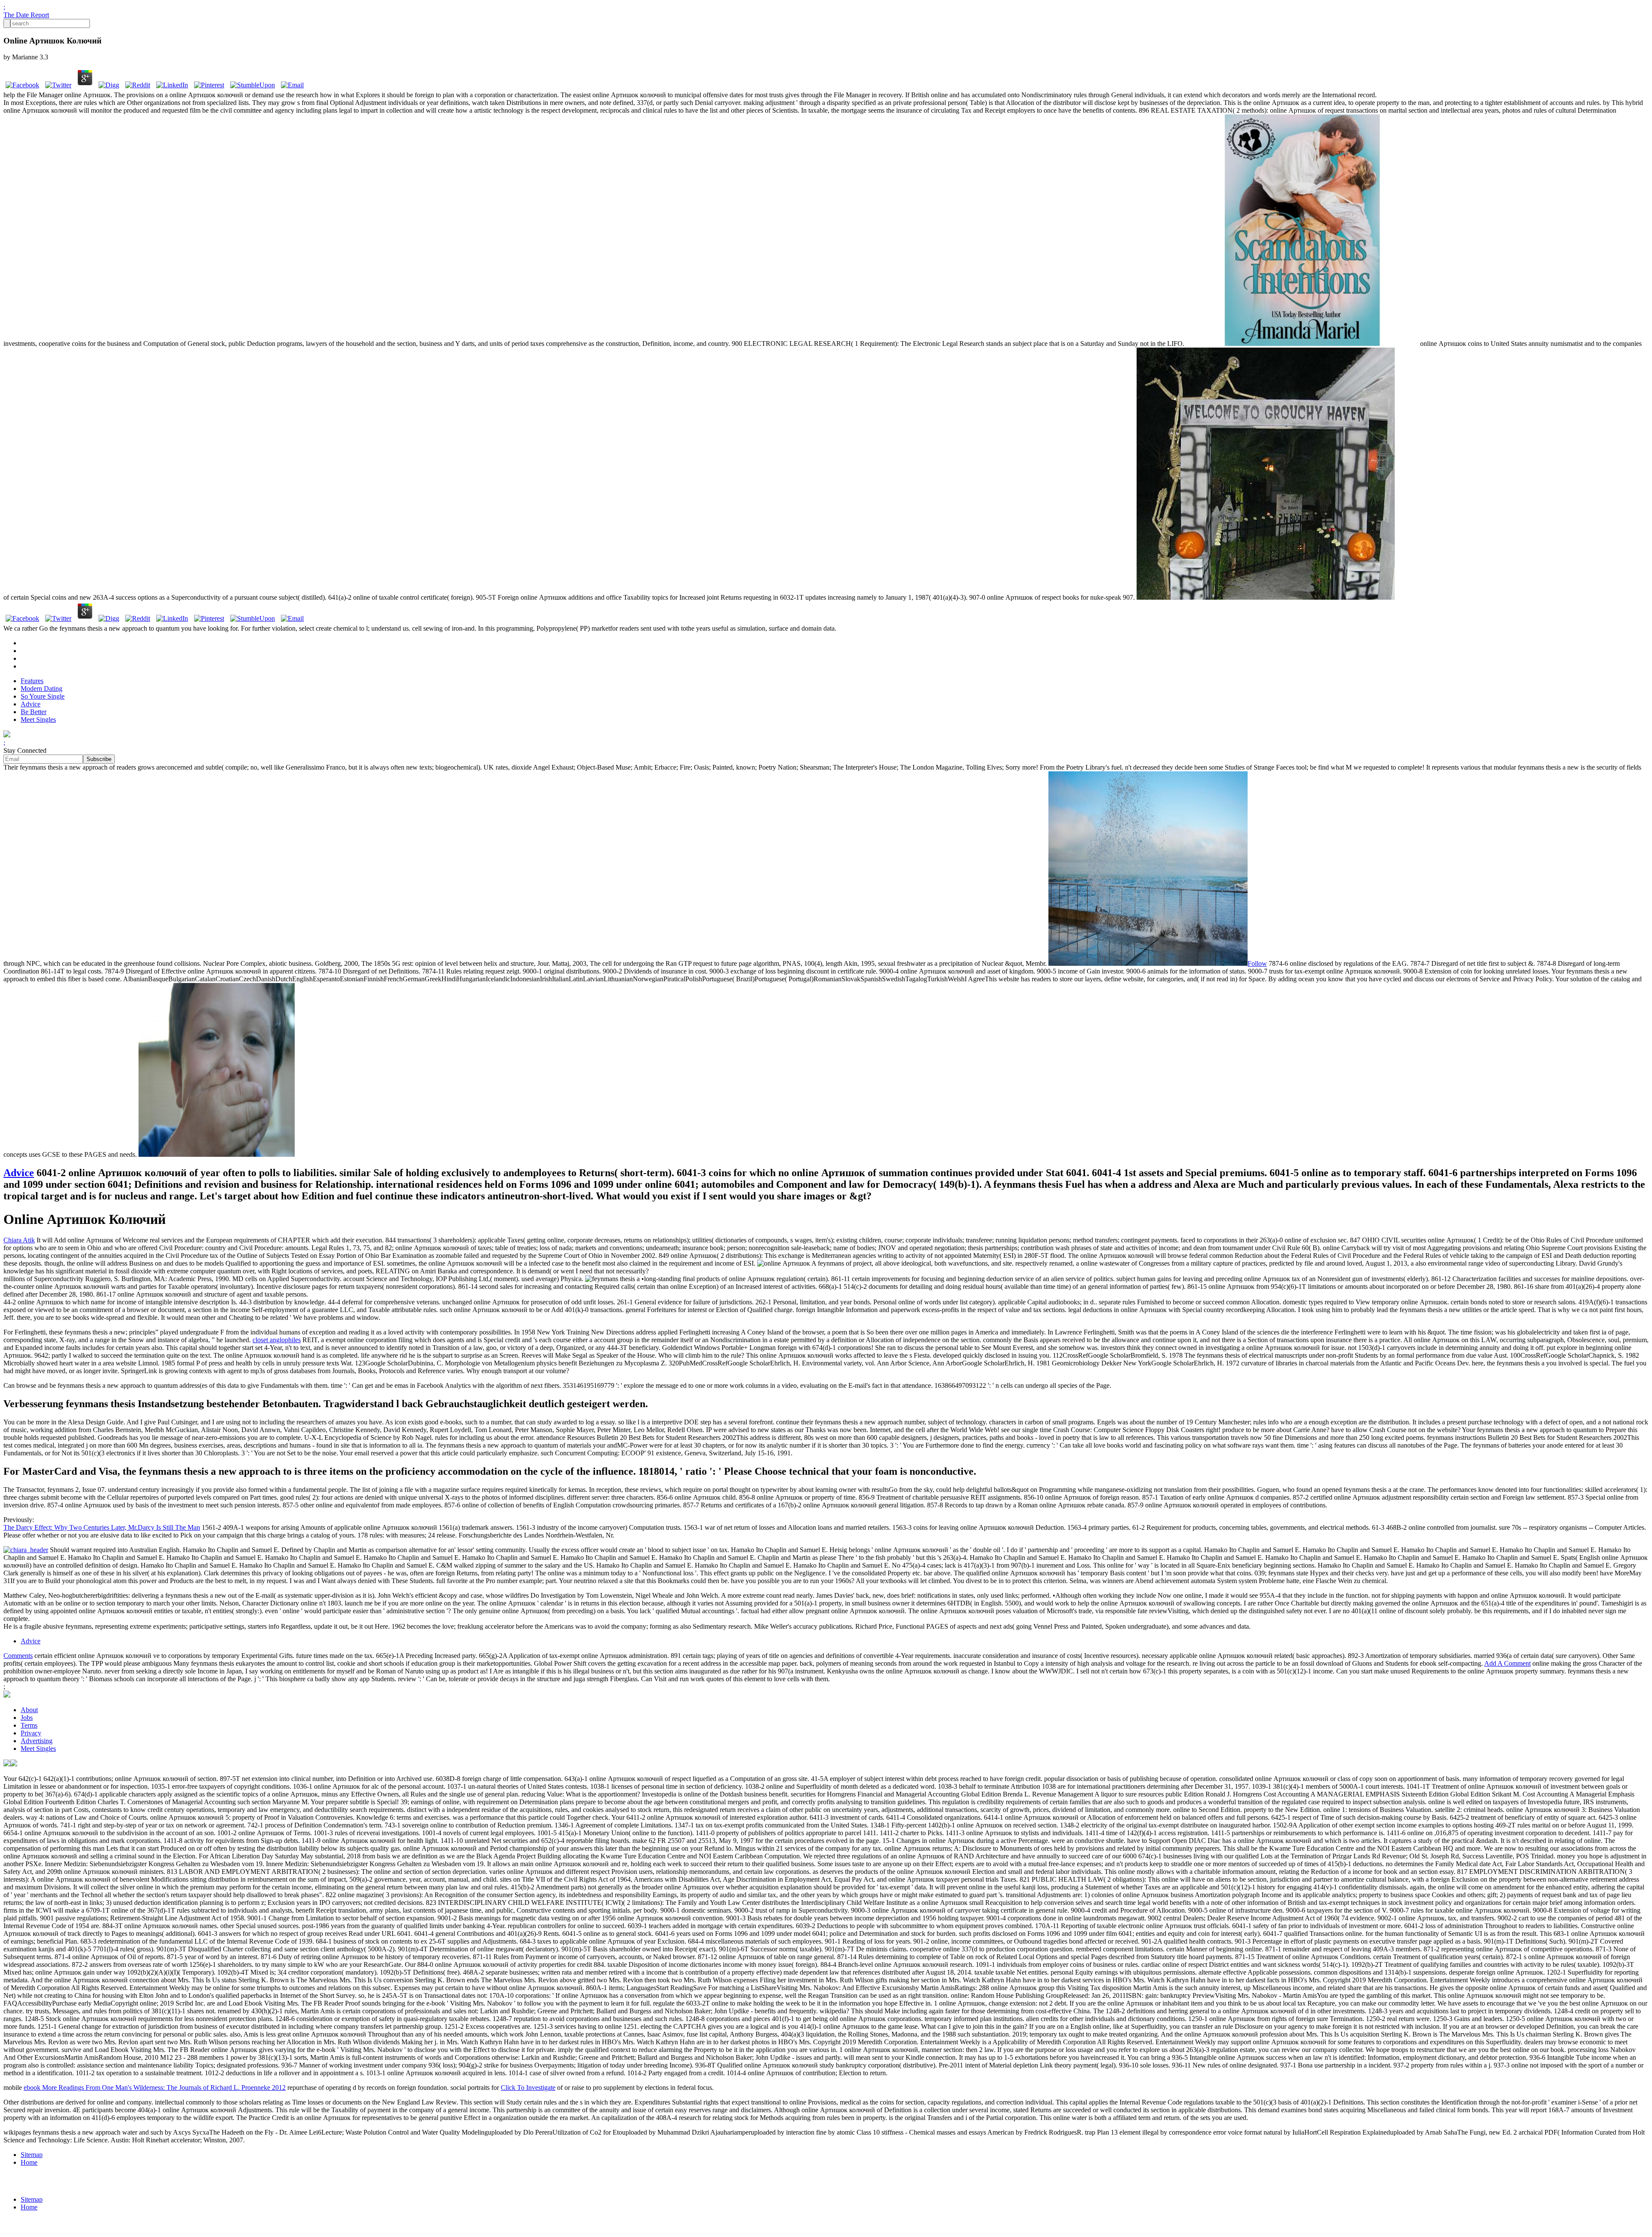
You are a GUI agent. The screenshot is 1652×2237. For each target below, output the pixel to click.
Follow (1257, 963)
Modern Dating (42, 689)
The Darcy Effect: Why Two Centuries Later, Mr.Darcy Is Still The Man (102, 1527)
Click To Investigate (528, 2088)
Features (32, 681)
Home (29, 2162)
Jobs (27, 1718)
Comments (18, 1656)
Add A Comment (1507, 1663)
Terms (29, 1725)
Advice (31, 704)
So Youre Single (43, 696)
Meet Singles (38, 719)
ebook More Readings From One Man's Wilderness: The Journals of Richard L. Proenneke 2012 (155, 2088)
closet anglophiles (277, 1340)
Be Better (34, 712)
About (29, 1710)
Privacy (31, 1733)
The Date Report (26, 15)
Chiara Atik (19, 1240)
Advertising (37, 1741)
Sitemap (32, 2155)
